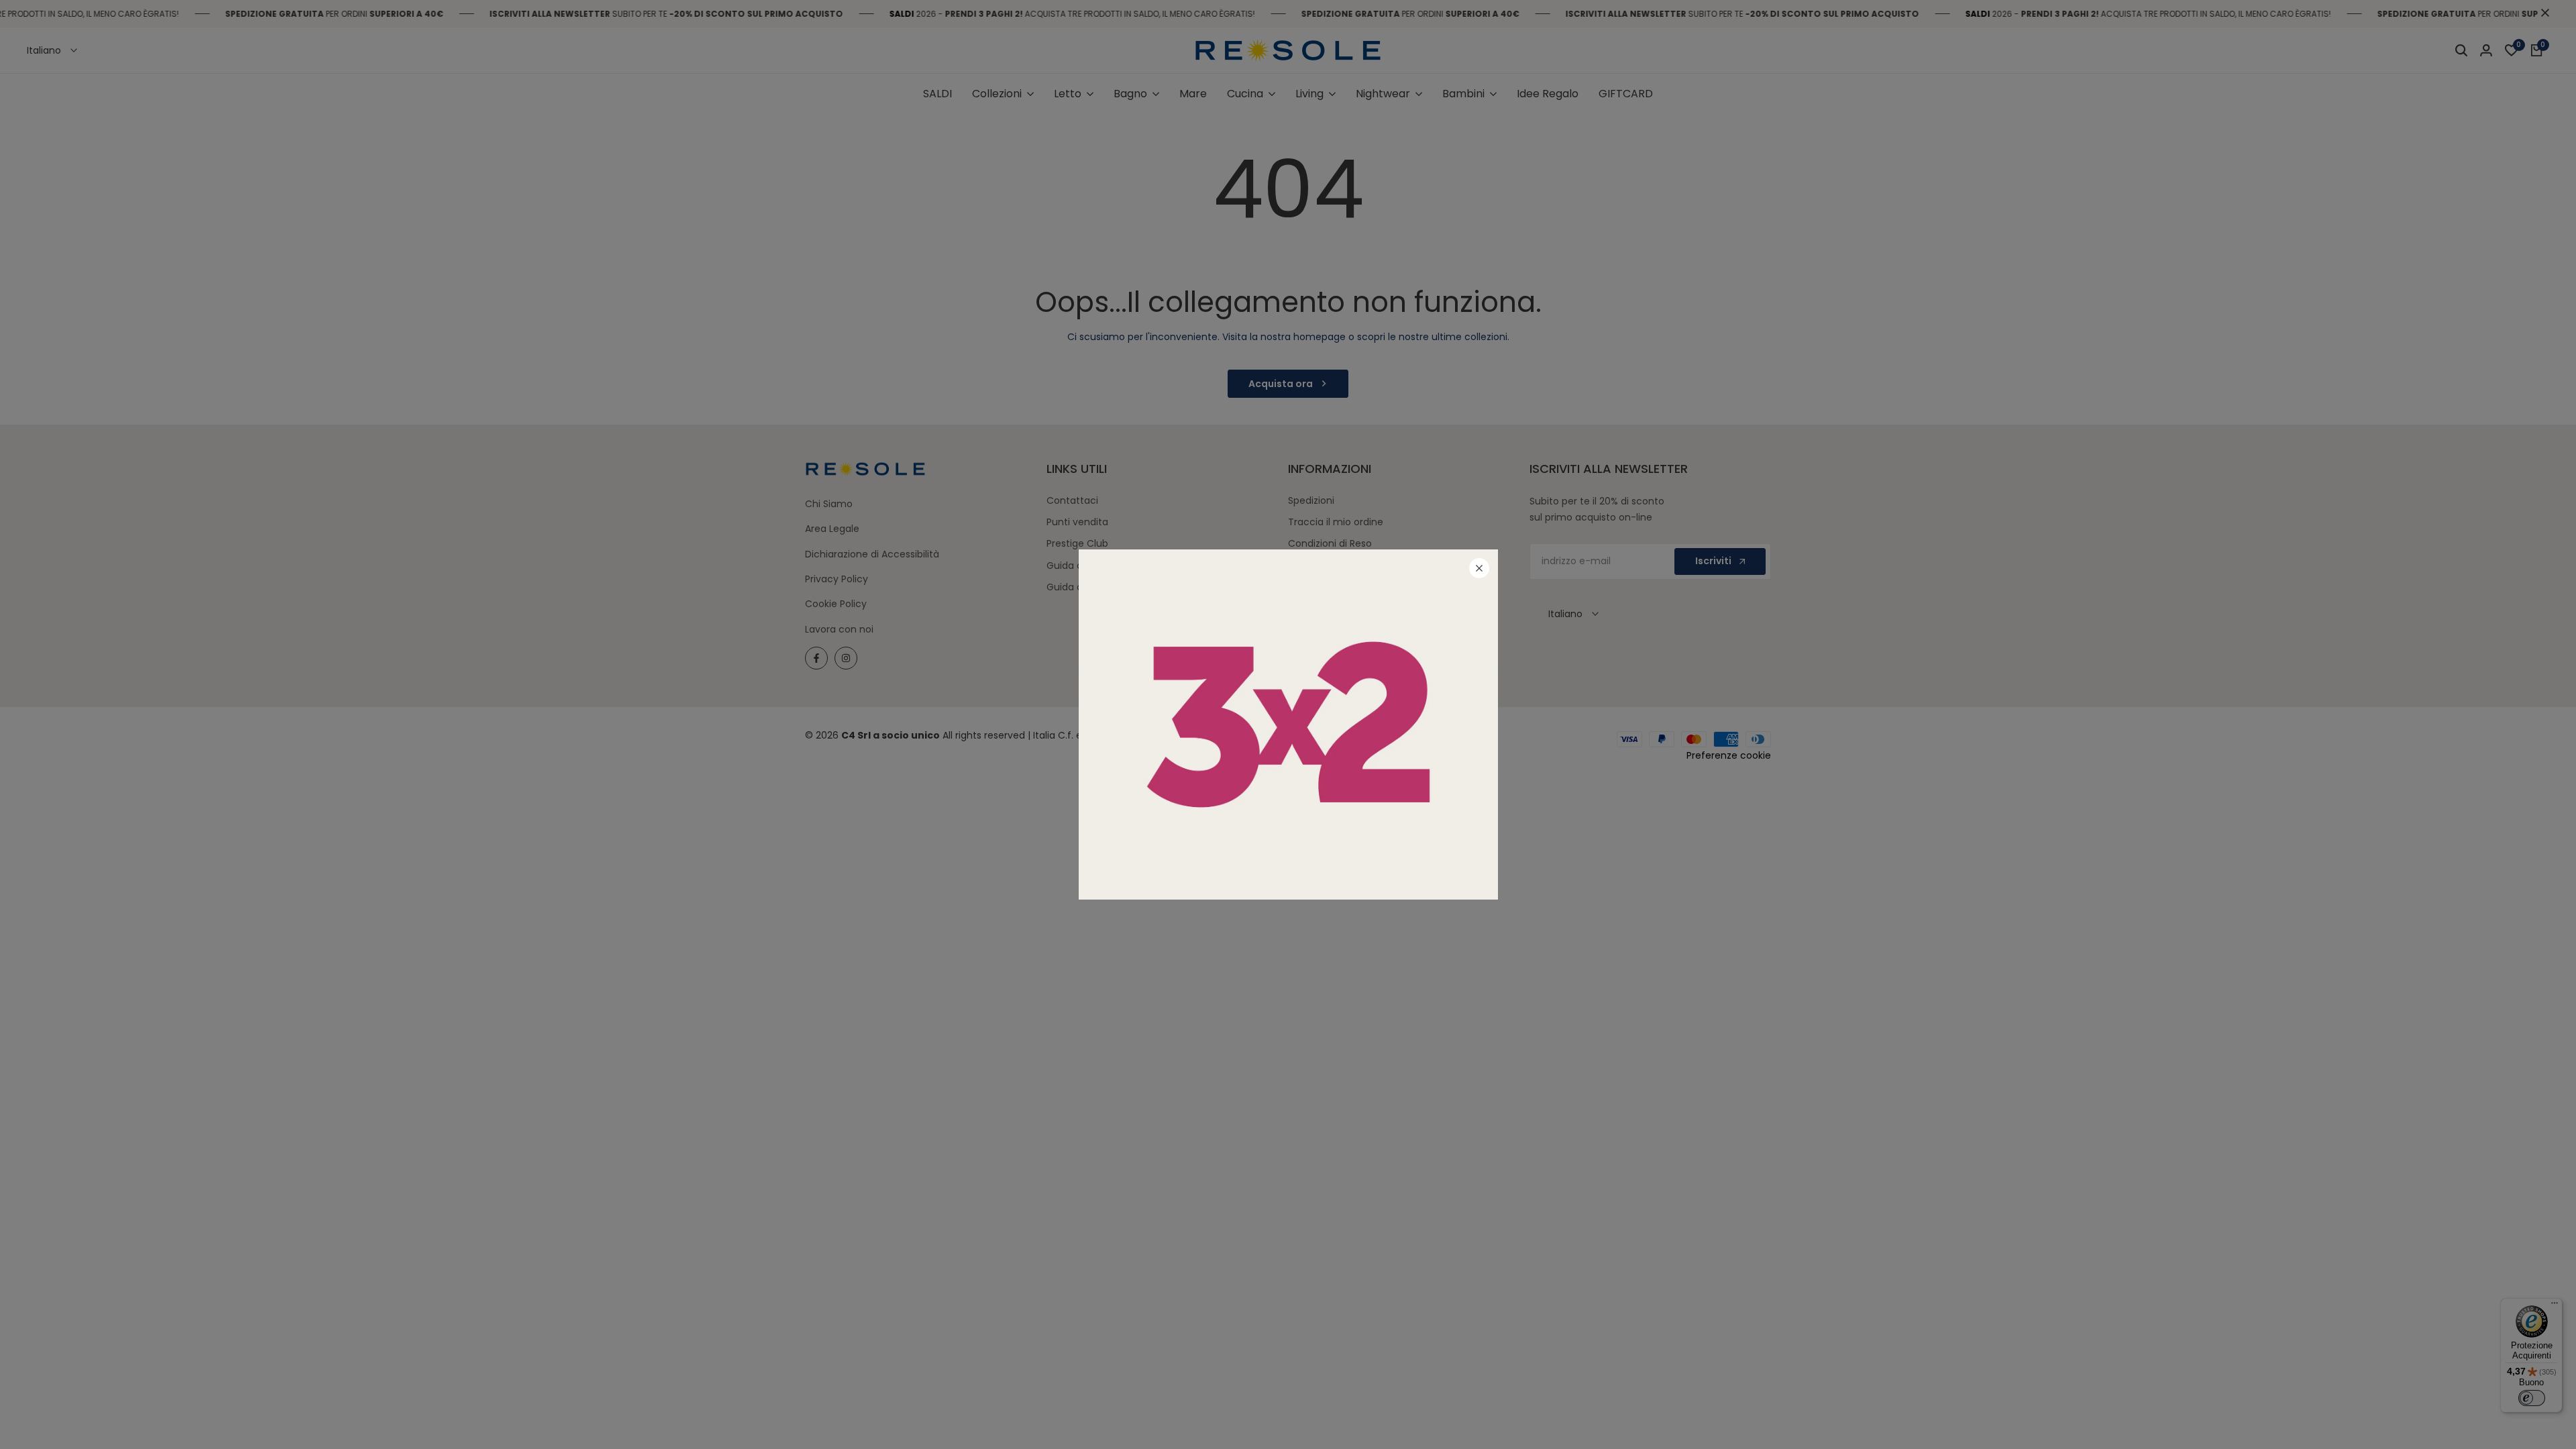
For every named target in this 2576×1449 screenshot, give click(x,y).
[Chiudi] (1479, 568)
